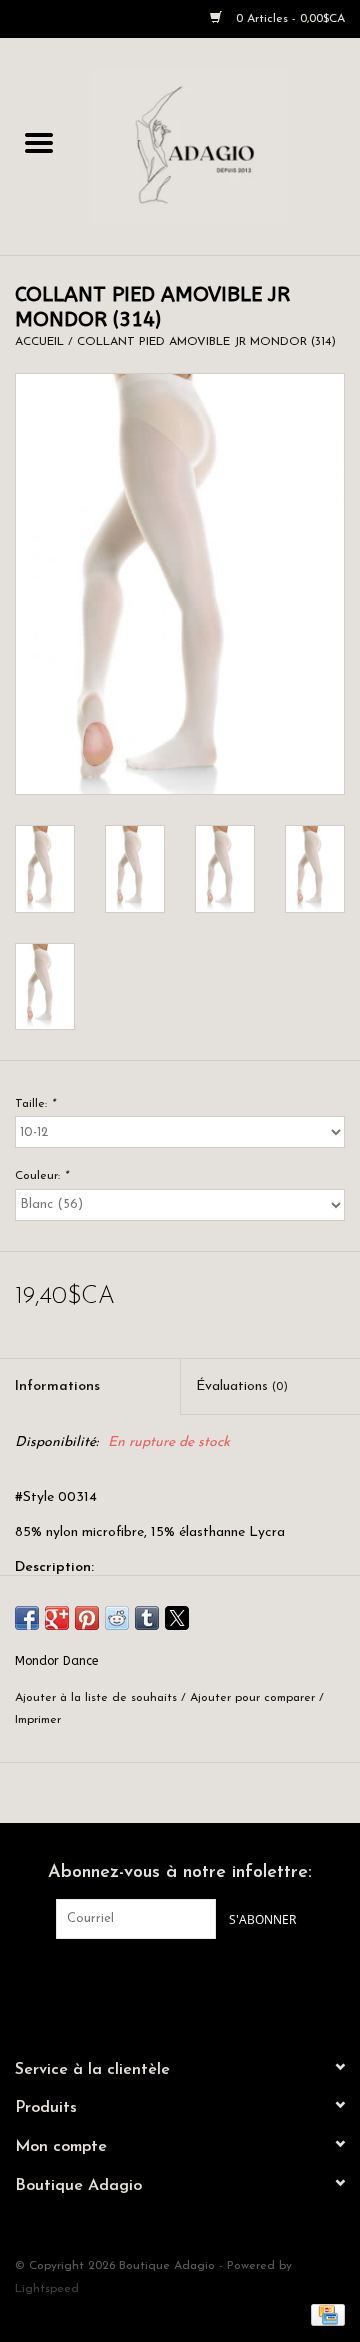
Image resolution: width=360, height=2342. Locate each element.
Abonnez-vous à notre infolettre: (180, 1873)
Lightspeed (47, 2289)
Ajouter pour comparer (254, 1698)
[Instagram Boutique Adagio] (198, 1980)
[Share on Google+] (57, 1618)
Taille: (35, 1104)
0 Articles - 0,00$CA (288, 19)
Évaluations (242, 1386)
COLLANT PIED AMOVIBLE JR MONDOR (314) (206, 342)
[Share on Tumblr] (147, 1618)
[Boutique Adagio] (219, 145)
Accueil (39, 342)
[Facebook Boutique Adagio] (162, 1980)
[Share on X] (177, 1618)
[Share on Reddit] (117, 1618)
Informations (57, 1386)
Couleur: (41, 1176)
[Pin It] (87, 1618)
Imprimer (38, 1720)
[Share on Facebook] (27, 1618)
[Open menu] (39, 142)
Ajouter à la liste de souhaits (98, 1698)
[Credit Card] (324, 2314)
